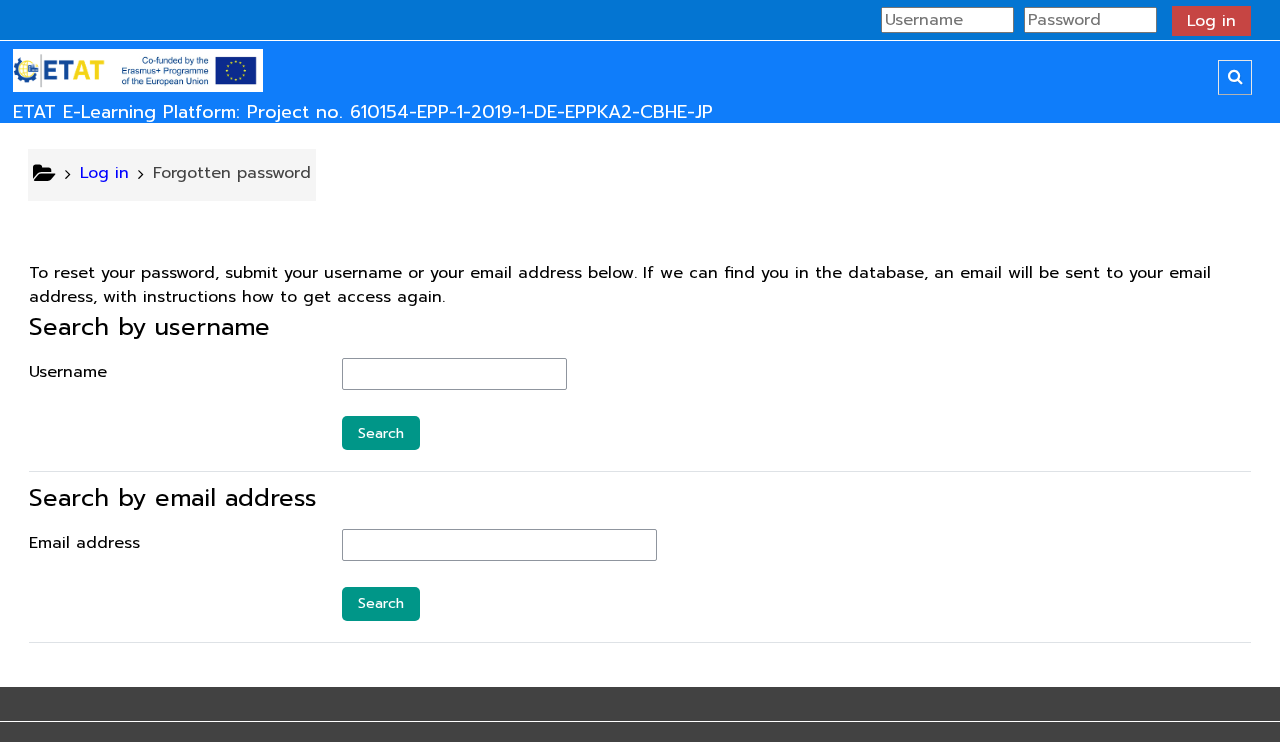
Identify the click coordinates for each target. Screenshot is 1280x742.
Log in (1211, 21)
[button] (1235, 77)
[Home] (138, 71)
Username (68, 372)
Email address (84, 543)
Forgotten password (232, 173)
